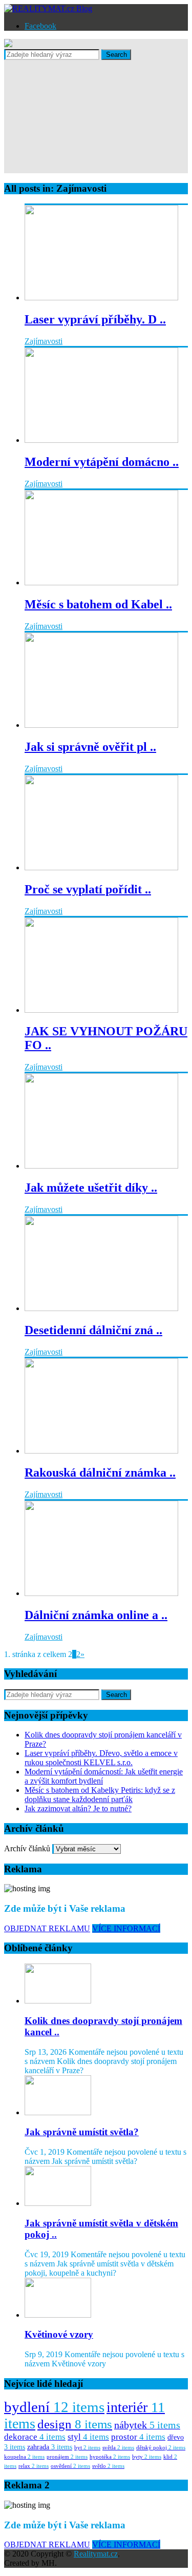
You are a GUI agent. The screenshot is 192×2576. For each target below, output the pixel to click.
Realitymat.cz (96, 2554)
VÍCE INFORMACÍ (126, 1928)
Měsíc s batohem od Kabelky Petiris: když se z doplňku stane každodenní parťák (100, 1795)
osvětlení (70, 2466)
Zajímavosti (44, 341)
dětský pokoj (161, 2448)
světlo (108, 2466)
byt (87, 2448)
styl (88, 2437)
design (75, 2424)
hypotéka (110, 2457)
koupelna (24, 2457)
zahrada (50, 2447)
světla (118, 2448)
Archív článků (27, 1848)
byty (147, 2457)
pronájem (67, 2457)
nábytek (147, 2425)
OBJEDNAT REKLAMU (47, 1928)
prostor (138, 2437)
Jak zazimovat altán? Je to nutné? (78, 1808)
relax (34, 2466)
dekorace (35, 2437)
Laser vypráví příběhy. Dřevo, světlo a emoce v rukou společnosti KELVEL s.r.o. (101, 1758)
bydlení (54, 2407)
